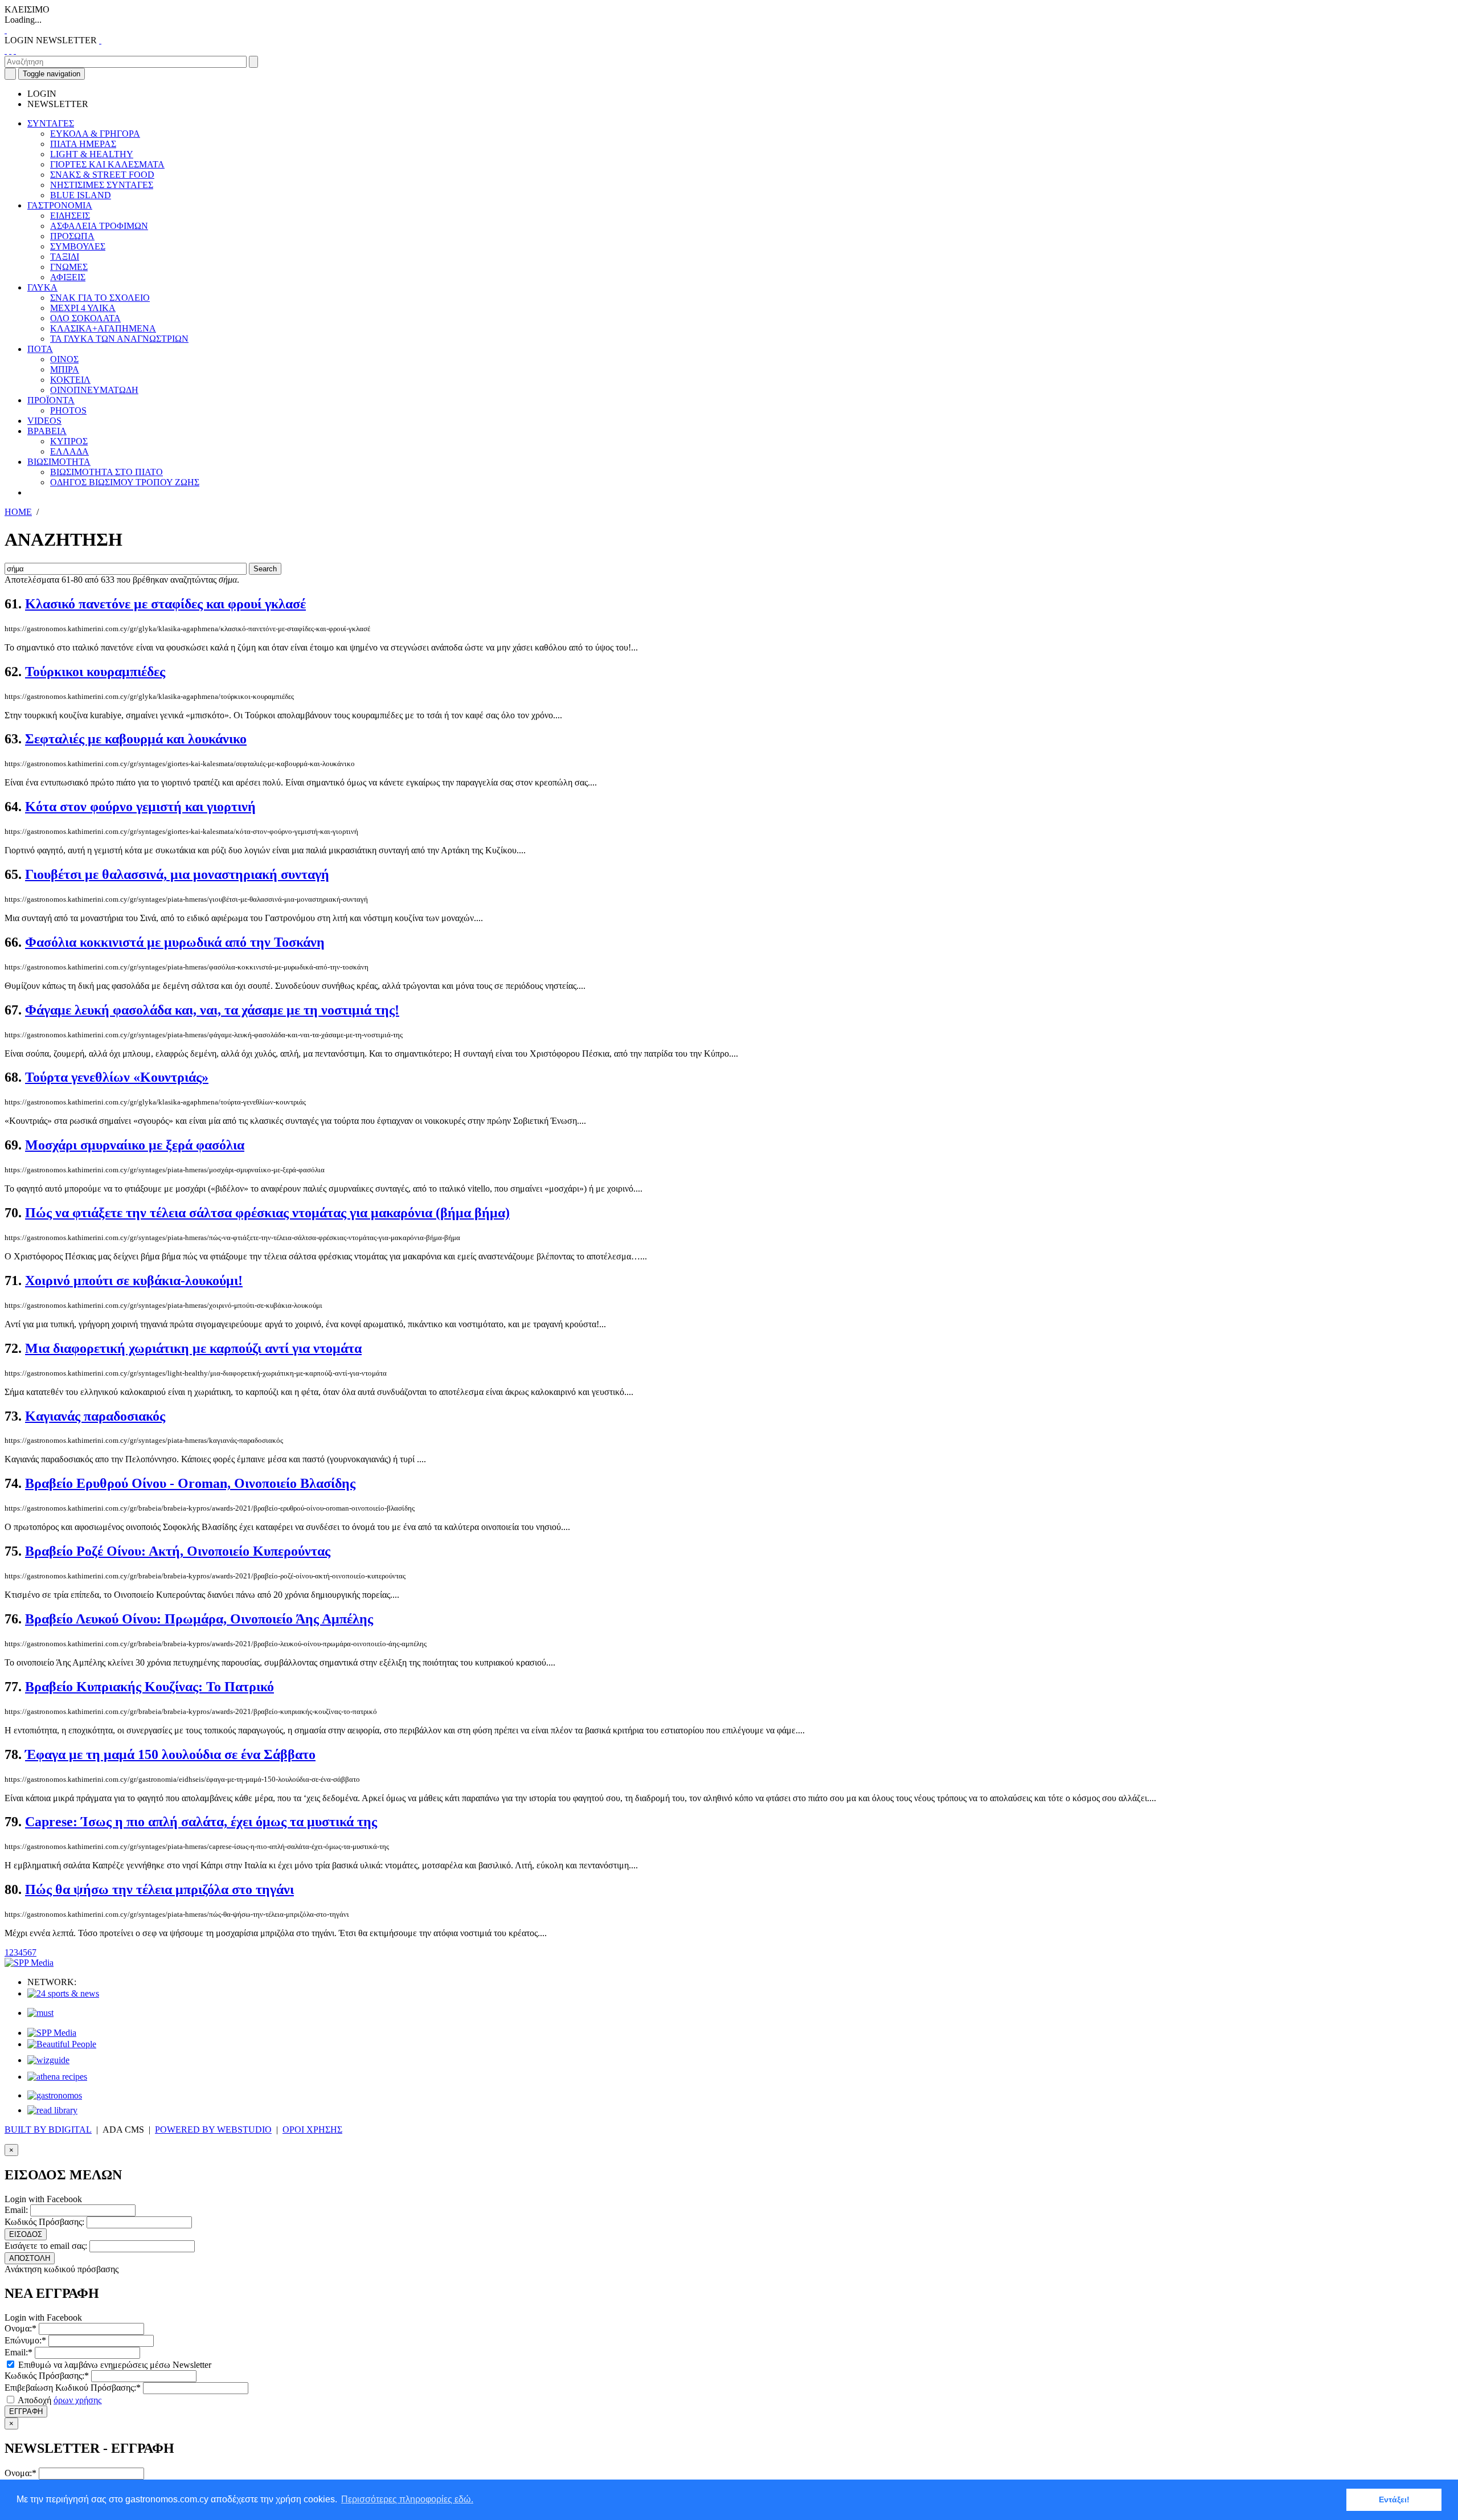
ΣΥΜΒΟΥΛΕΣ (78, 246)
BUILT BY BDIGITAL (48, 2130)
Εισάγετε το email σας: (46, 2246)
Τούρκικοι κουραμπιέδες (95, 672)
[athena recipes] (57, 2077)
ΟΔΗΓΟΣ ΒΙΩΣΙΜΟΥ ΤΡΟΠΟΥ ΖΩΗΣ (125, 482)
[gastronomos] (55, 2095)
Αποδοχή (59, 2400)
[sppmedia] (29, 1963)
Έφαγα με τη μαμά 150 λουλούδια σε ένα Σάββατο (170, 1754)
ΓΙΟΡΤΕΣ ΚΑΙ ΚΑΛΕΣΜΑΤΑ (107, 164)
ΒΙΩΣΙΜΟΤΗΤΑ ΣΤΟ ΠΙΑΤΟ (107, 472)
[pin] (15, 50)
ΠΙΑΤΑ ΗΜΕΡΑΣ (83, 144)
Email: (16, 2210)
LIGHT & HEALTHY (92, 154)
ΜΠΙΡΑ (65, 369)
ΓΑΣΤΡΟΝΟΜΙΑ (60, 205)
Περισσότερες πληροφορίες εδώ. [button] (407, 2499)
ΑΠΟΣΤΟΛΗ (30, 2258)
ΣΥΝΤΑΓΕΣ (51, 123)
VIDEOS (44, 421)
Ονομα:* (21, 2328)
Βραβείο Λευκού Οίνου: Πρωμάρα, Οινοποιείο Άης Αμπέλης (199, 1619)
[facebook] (6, 50)
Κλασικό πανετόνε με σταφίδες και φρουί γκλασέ (165, 604)
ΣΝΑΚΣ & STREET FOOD (102, 175)
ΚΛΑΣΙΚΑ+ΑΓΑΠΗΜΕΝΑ (103, 328)
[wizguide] (48, 2060)
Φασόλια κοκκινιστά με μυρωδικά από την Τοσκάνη (175, 942)
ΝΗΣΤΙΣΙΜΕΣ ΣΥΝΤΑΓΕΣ (102, 185)
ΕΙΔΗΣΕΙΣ (70, 216)
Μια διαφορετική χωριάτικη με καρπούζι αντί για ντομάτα (193, 1348)
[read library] (52, 2110)
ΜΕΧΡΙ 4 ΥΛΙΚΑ (83, 308)
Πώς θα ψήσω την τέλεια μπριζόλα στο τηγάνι (159, 1889)
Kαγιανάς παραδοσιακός (95, 1416)
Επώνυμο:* (25, 2340)
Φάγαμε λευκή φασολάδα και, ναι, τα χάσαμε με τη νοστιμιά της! (212, 1010)
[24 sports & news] (63, 1993)
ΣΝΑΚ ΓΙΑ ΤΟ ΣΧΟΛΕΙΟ (100, 298)
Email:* (19, 2352)
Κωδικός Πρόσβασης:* (47, 2376)
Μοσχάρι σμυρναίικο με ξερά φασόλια (135, 1145)
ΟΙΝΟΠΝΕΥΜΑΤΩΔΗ (94, 390)
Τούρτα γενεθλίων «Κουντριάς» (117, 1077)
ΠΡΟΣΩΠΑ (72, 236)
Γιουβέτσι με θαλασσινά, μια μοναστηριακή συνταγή (177, 874)
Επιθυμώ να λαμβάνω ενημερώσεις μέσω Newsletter (114, 2365)
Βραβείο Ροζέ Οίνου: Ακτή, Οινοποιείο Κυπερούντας (178, 1551)
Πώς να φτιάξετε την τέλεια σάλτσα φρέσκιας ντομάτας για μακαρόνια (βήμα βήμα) (267, 1213)
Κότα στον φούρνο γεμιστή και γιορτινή (140, 807)
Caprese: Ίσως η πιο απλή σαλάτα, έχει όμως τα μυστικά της (201, 1822)
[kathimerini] (52, 2033)
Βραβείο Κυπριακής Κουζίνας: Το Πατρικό (150, 1687)
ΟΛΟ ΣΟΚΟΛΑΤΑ (85, 318)
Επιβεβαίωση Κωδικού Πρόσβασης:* (73, 2388)
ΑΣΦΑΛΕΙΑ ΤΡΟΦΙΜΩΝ (99, 226)
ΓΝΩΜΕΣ (69, 267)
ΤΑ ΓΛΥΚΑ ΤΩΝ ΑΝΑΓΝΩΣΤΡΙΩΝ (119, 339)
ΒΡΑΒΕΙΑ (47, 431)
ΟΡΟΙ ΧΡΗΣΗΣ (312, 2130)
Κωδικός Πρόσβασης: (44, 2222)
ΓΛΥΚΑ (42, 287)
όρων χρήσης (77, 2400)
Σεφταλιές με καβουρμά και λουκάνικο (136, 739)
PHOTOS (68, 410)
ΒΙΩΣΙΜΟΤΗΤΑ (59, 462)
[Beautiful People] (62, 2044)
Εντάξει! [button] (1394, 2499)
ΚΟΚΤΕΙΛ (70, 380)
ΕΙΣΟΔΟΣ (26, 2234)
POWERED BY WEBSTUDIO (213, 2130)
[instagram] (10, 50)
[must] (40, 2013)
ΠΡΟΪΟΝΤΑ (51, 400)
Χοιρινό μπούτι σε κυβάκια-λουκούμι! (134, 1281)
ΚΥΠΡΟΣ (69, 441)
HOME (18, 512)
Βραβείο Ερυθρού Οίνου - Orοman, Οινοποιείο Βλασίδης (190, 1483)
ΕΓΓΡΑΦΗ (26, 2411)
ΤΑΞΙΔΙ (65, 257)
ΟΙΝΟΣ (64, 359)
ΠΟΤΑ (40, 349)
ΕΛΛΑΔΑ (69, 451)
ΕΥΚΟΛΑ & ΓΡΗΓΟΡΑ (95, 134)
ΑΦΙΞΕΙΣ (68, 277)
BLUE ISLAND (81, 195)
